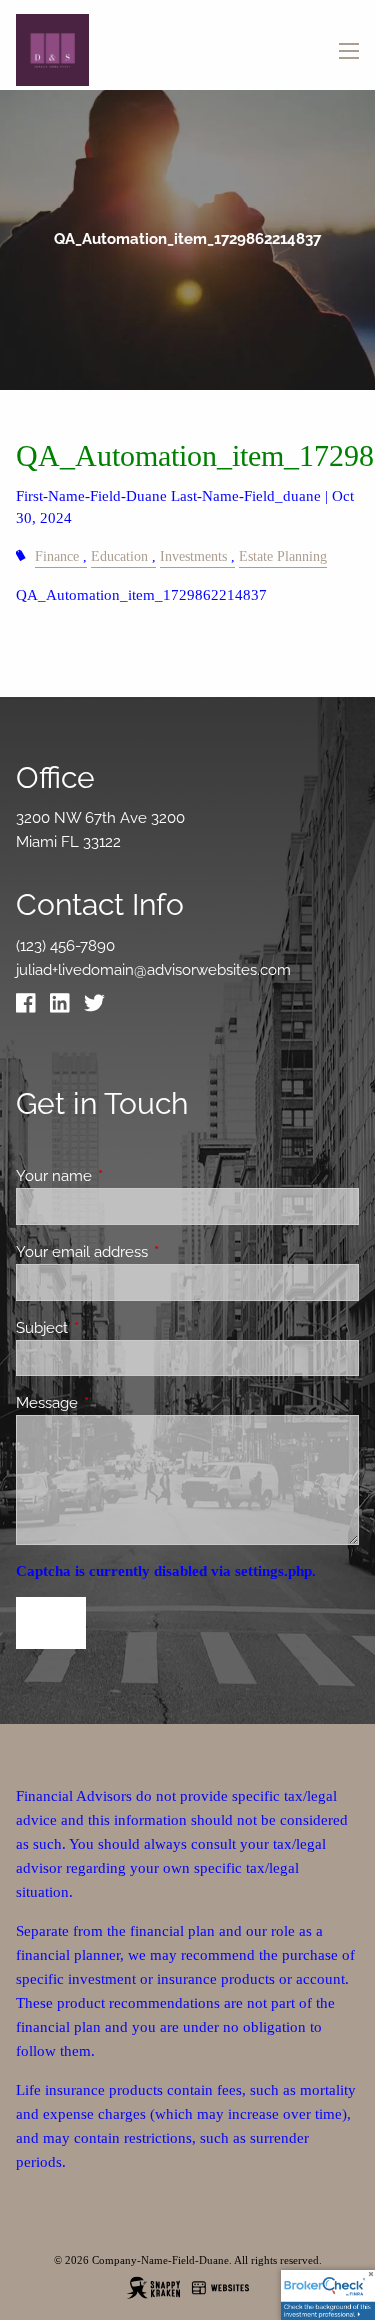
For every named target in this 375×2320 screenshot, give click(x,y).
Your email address (154, 1252)
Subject (114, 1328)
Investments (193, 556)
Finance (57, 556)
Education (119, 556)
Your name (126, 1176)
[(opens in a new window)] (31, 1008)
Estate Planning (283, 556)
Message (119, 1403)
